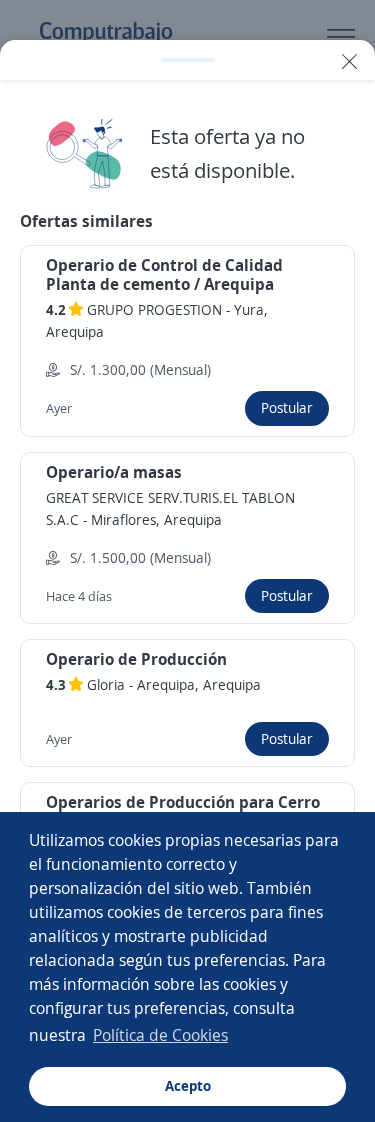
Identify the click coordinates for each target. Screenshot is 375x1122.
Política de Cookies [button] (160, 1035)
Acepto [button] (188, 1085)
